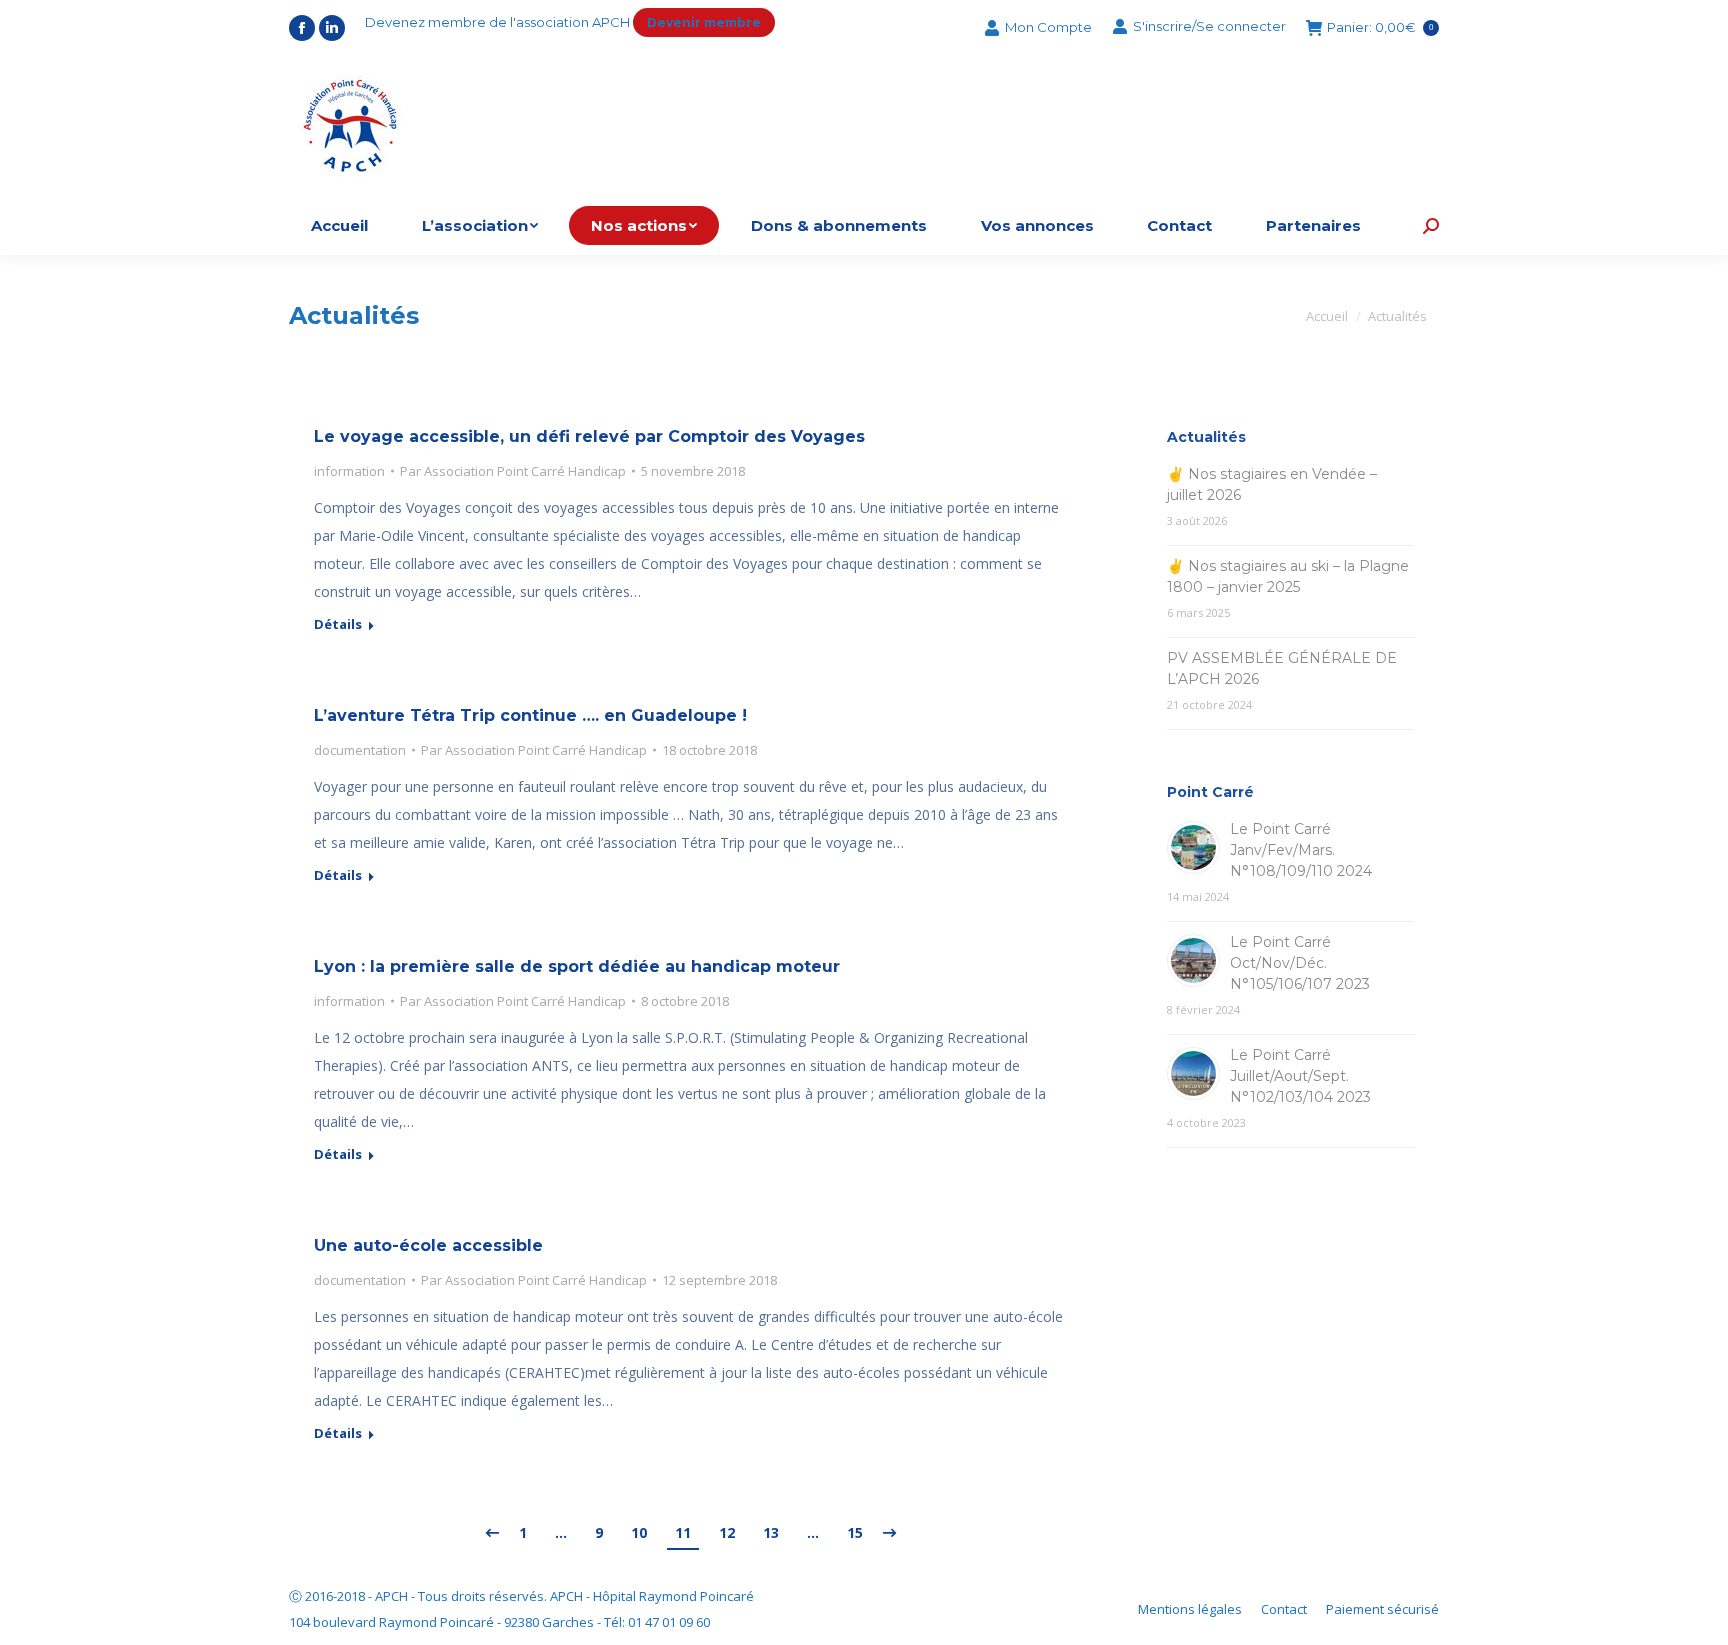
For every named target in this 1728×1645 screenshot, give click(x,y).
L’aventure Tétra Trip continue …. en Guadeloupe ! (530, 715)
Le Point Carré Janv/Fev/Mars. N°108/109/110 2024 (1301, 850)
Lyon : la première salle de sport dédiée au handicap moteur (577, 966)
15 (855, 1532)
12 (727, 1532)
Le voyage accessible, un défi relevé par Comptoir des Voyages (589, 436)
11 (683, 1532)
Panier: (1380, 28)
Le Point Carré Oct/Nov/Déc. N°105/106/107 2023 (1300, 963)
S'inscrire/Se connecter (1209, 26)
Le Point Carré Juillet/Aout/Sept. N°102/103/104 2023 (1300, 1076)
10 (639, 1532)
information (349, 471)
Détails (338, 624)
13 (771, 1532)
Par (513, 471)
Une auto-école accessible (428, 1245)
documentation (360, 750)
